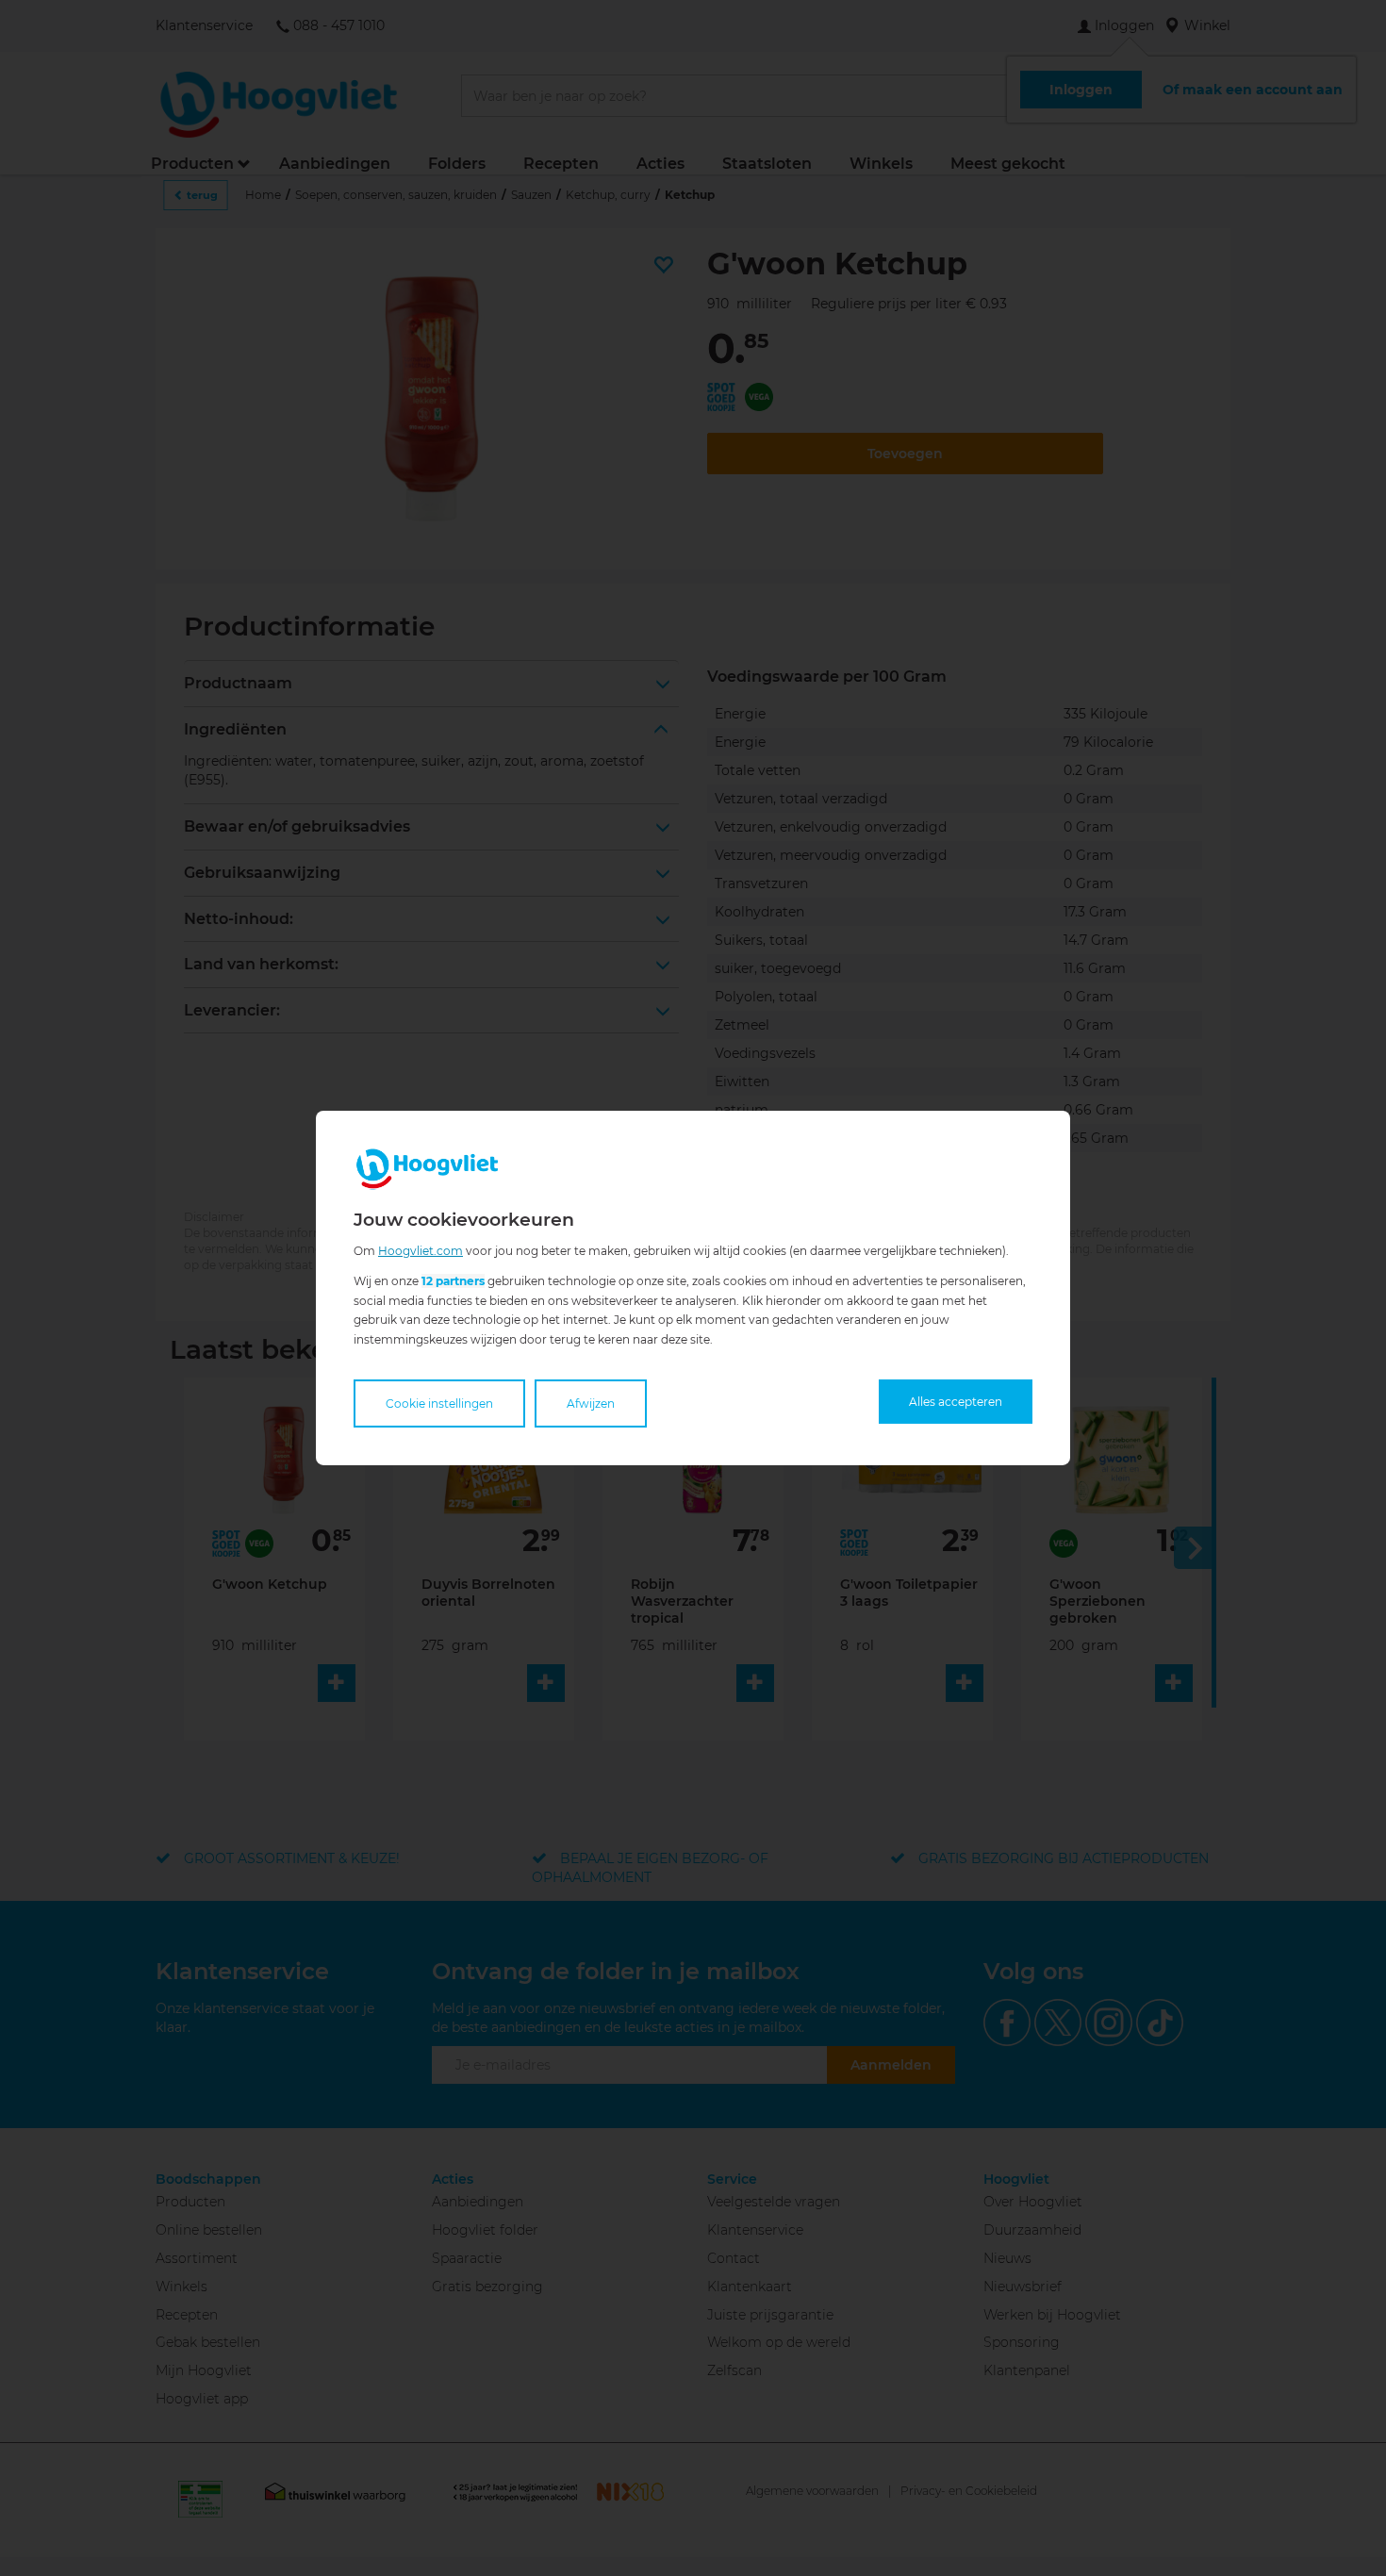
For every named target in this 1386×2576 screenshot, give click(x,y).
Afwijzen (591, 1404)
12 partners (453, 1281)
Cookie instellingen (439, 1404)
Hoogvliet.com (421, 1251)
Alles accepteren (956, 1402)
